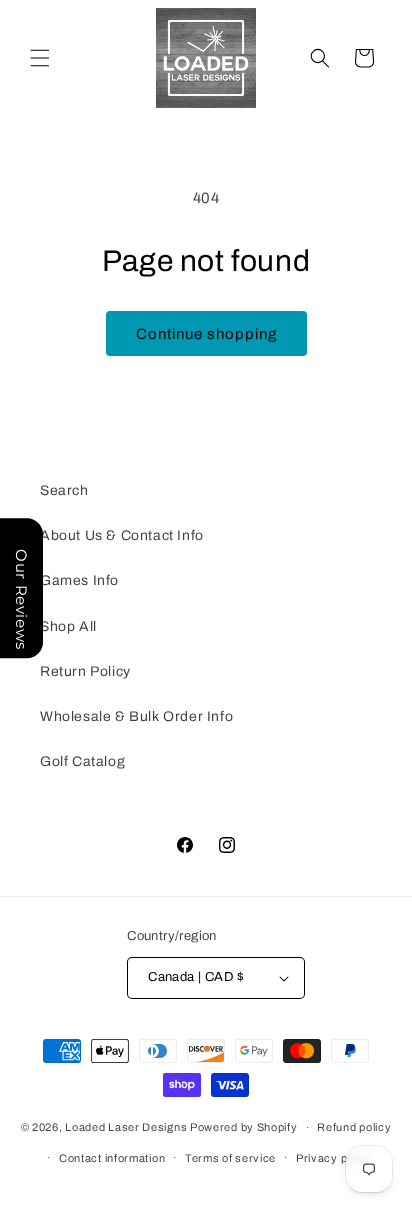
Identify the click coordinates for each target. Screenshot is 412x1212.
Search (64, 490)
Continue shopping (206, 334)
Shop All (68, 626)
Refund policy (354, 1127)
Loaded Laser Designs (126, 1127)
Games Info (79, 580)
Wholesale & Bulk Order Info (136, 716)
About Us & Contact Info (122, 535)
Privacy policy (334, 1158)
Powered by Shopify (244, 1127)
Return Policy (85, 671)
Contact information (112, 1158)
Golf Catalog (82, 761)
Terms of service (230, 1158)
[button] (40, 58)
